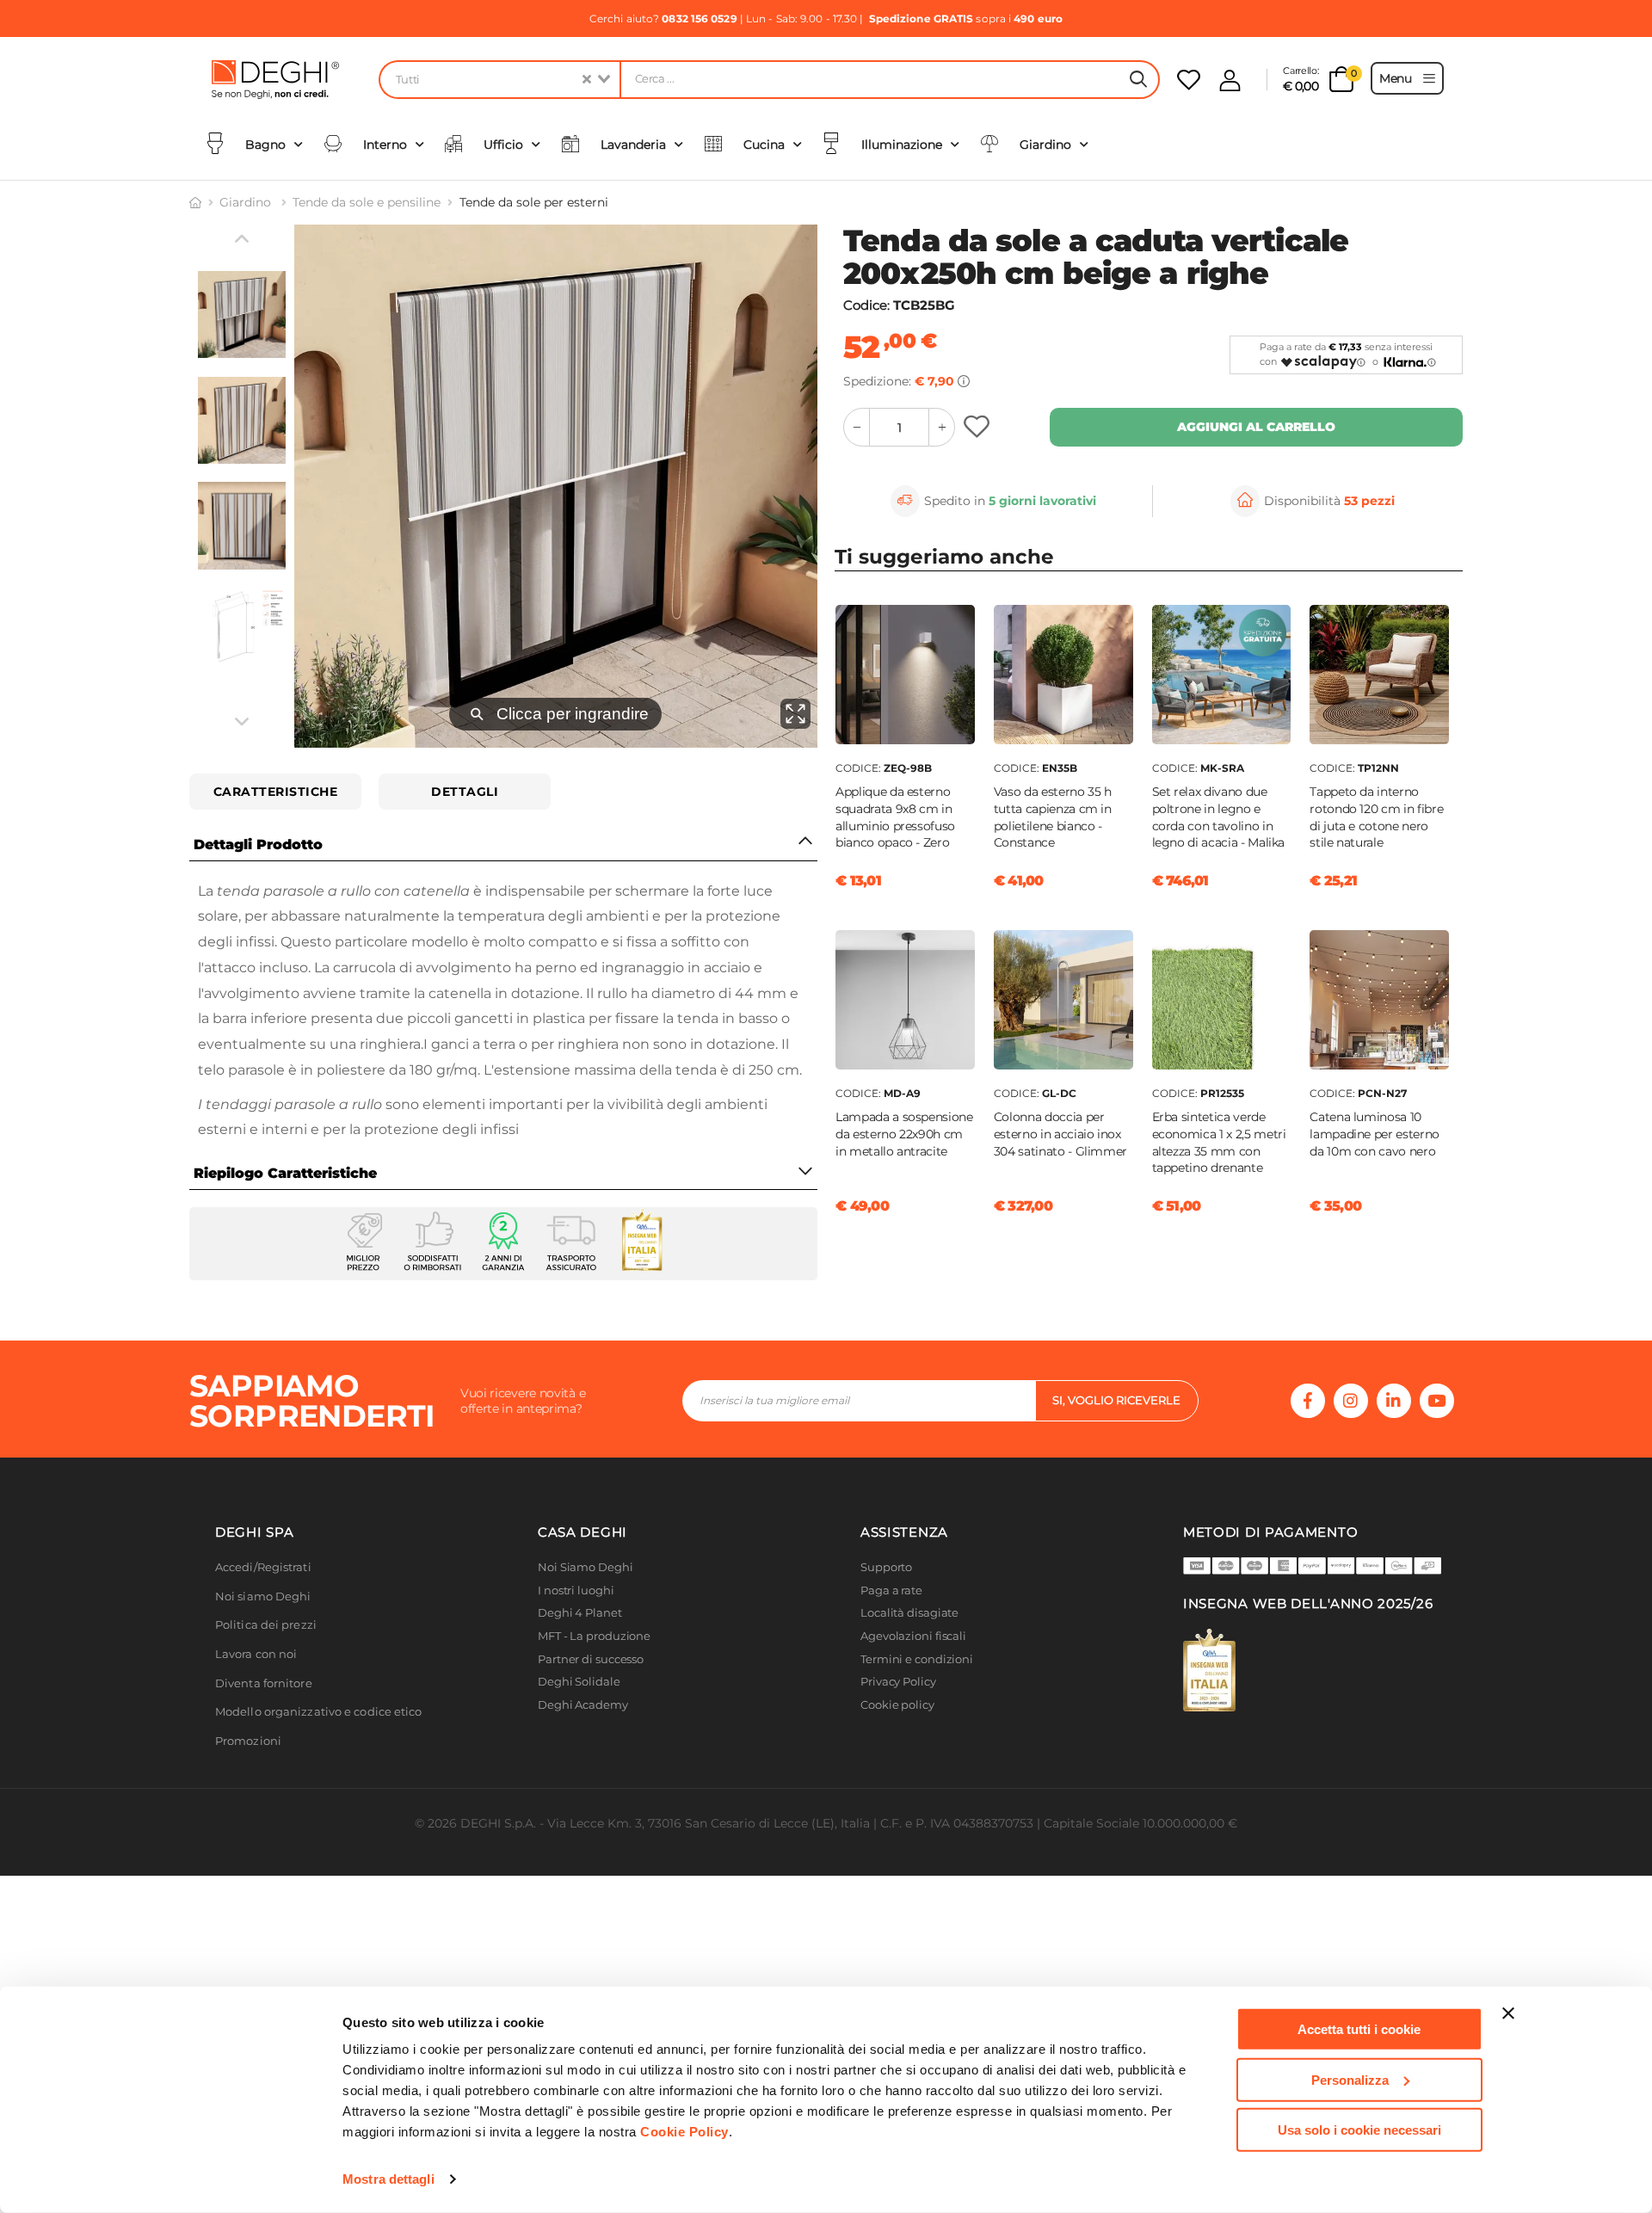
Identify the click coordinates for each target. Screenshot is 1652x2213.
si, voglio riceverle (1116, 1400)
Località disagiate (909, 1613)
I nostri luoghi (576, 1590)
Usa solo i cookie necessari (1359, 2130)
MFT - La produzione (594, 1636)
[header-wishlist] (1189, 80)
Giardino (247, 202)
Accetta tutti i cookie (1359, 2029)
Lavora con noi (256, 1654)
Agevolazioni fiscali (913, 1636)
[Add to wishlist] (979, 427)
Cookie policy (897, 1705)
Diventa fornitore (264, 1683)
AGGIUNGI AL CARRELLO (1256, 427)
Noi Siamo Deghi (586, 1567)
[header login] (1230, 80)
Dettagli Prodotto (258, 845)
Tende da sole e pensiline (367, 202)
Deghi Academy (583, 1705)
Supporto (886, 1567)
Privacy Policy (898, 1682)
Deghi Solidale (579, 1682)
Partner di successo (591, 1659)
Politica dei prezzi (266, 1625)
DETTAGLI (465, 792)
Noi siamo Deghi (263, 1597)
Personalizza (1350, 2079)
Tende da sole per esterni (534, 202)
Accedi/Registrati (263, 1567)
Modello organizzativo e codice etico (319, 1712)
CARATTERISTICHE (276, 792)
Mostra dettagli (388, 2179)
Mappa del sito (901, 1727)
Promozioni (248, 1741)
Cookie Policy (684, 2132)
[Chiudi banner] (1508, 2013)
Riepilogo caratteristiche (285, 1173)
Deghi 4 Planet (580, 1613)
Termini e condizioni (917, 1659)
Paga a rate (891, 1590)
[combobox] (499, 80)
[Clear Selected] (587, 80)
